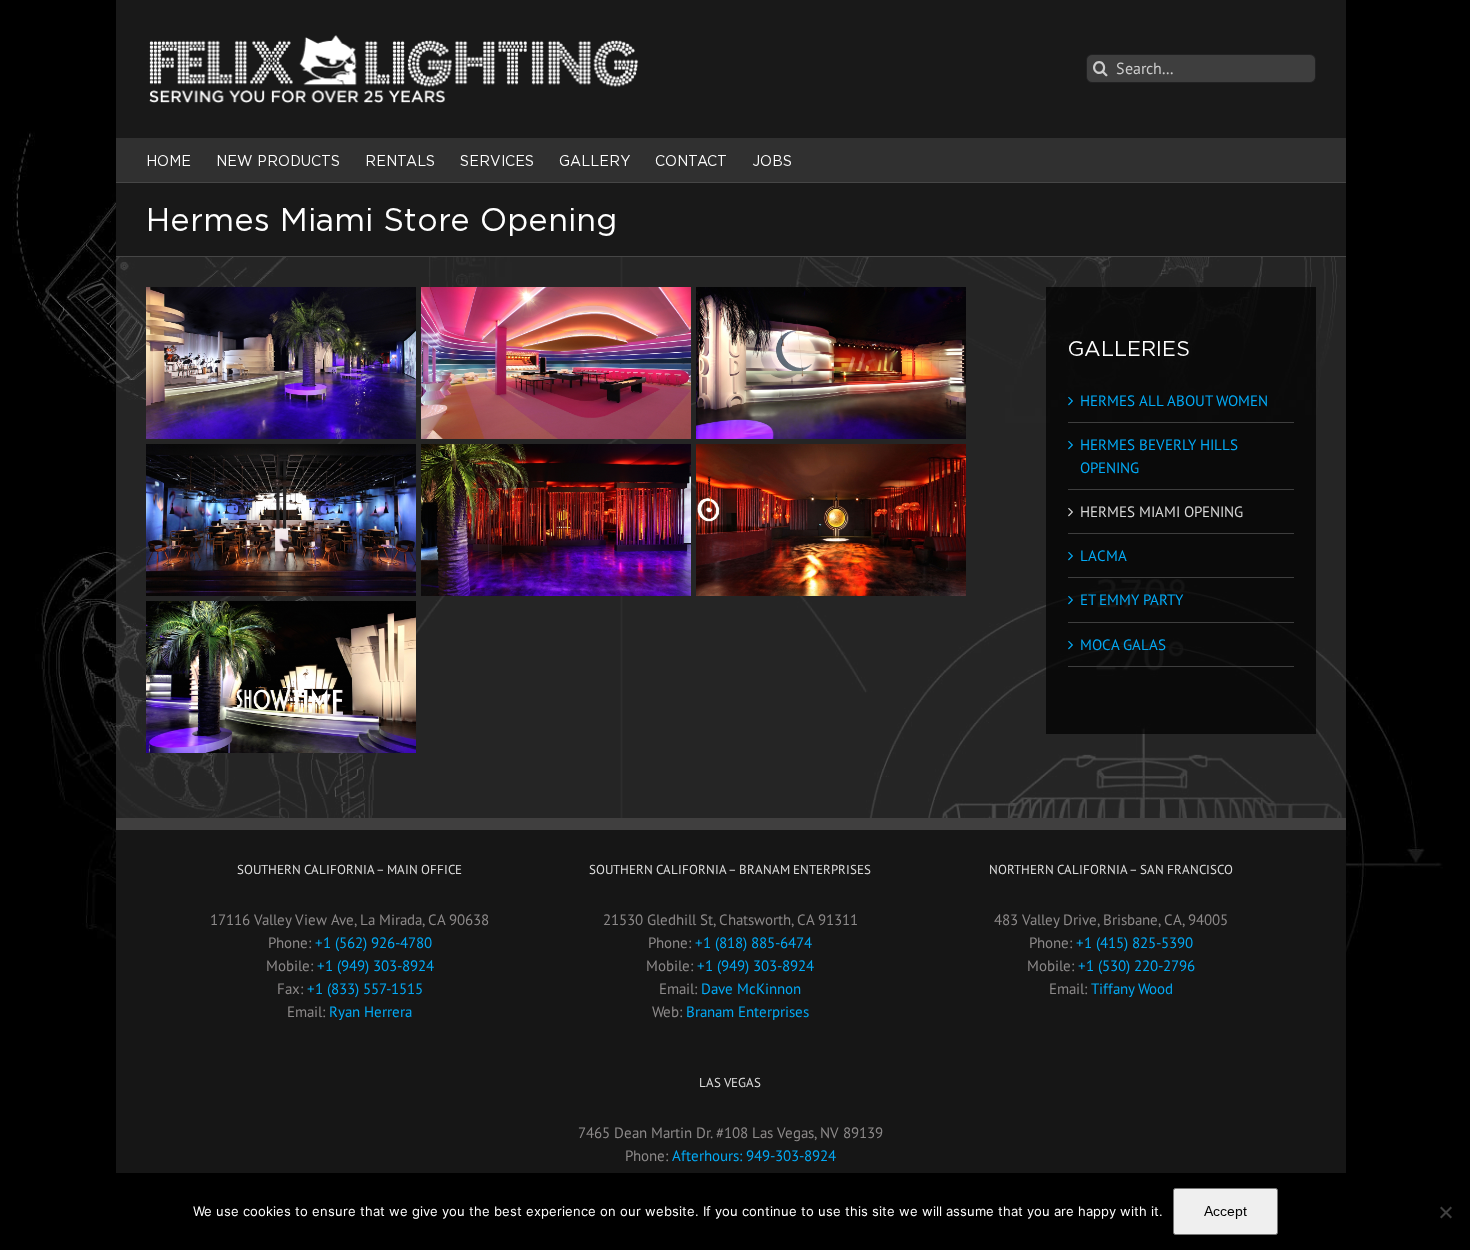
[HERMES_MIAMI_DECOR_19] (831, 363)
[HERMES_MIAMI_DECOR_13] (556, 363)
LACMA (1103, 555)
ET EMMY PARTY (1131, 599)
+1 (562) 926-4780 (373, 942)
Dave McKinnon (751, 988)
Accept (1225, 1211)
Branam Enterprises (747, 1011)
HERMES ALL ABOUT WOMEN (1174, 400)
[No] (1445, 1212)
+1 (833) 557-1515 (365, 988)
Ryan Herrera (370, 1011)
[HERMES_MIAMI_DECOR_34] (556, 520)
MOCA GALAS (1123, 644)
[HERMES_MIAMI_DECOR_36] (831, 520)
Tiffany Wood (1132, 988)
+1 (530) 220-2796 (1136, 965)
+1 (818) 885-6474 (753, 942)
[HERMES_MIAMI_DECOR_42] (281, 677)
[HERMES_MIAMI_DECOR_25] (281, 520)
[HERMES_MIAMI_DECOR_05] (281, 363)
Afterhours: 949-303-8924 (754, 1155)
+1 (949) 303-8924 (375, 965)
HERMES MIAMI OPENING (1161, 511)
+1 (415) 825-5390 (1134, 942)
